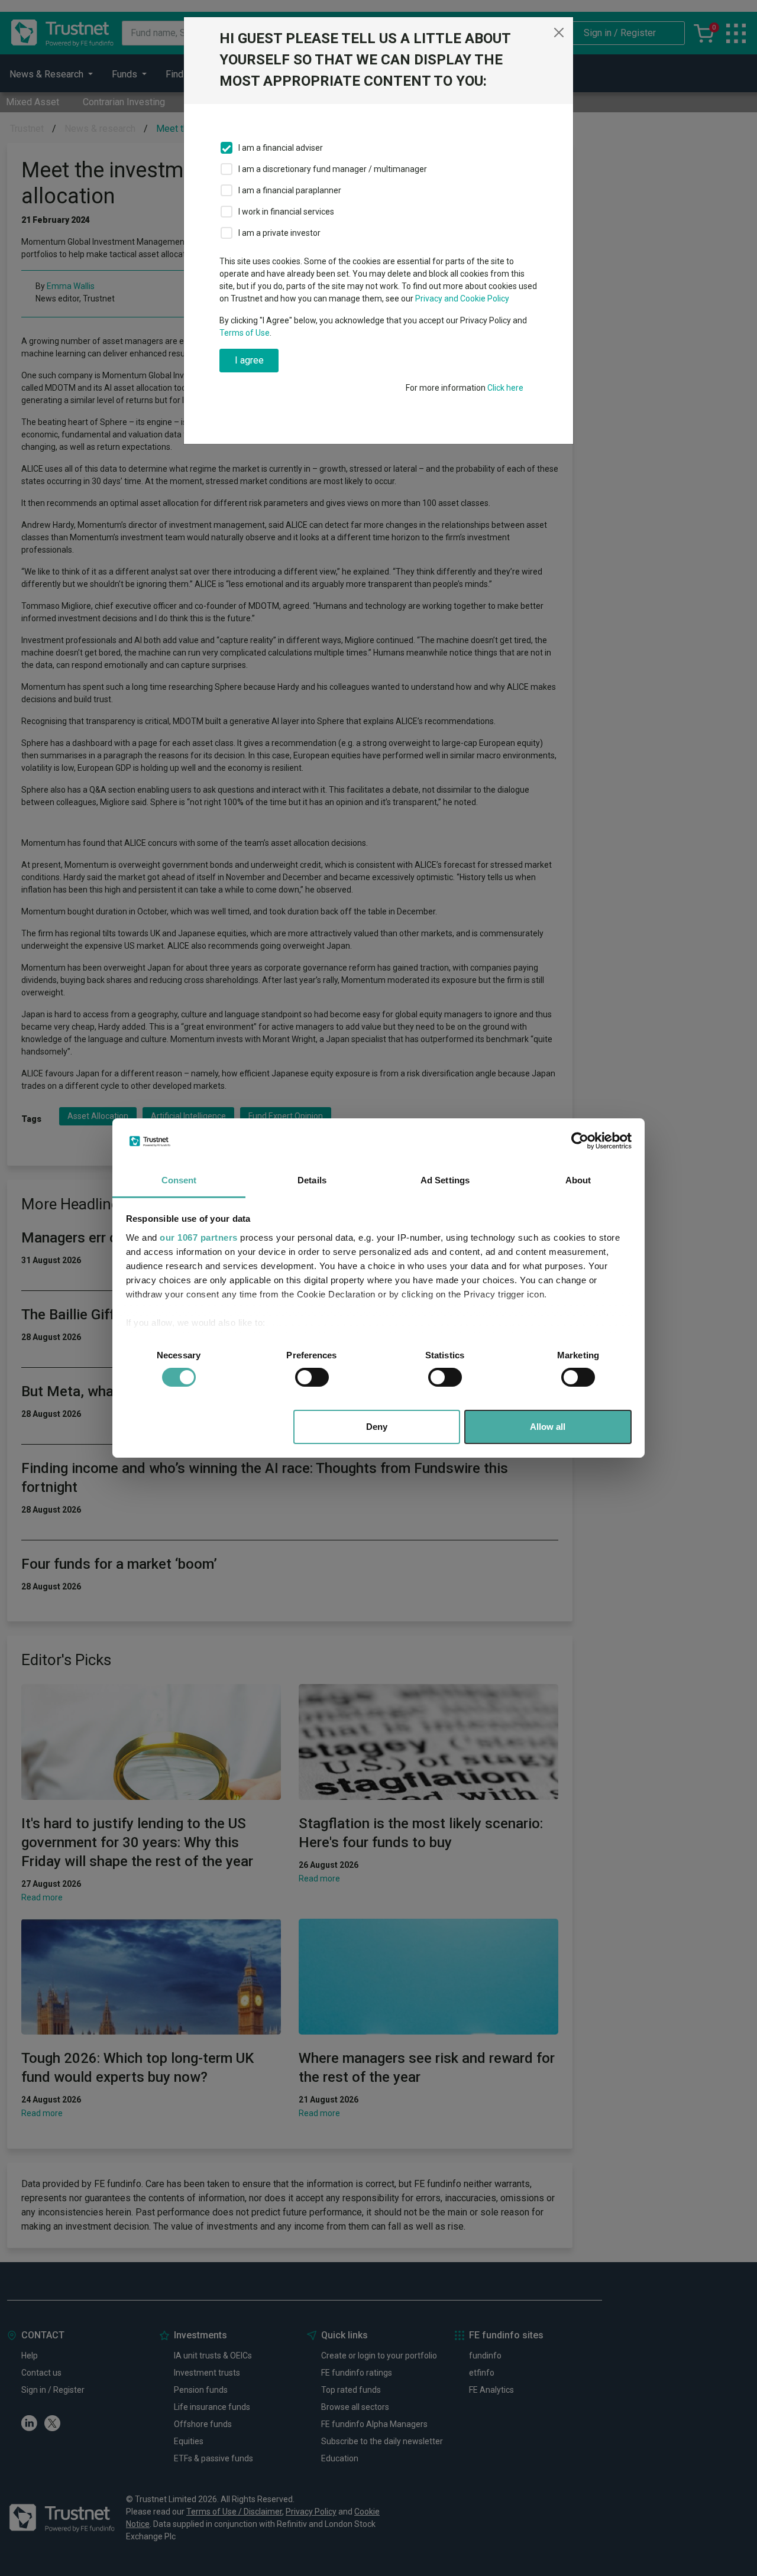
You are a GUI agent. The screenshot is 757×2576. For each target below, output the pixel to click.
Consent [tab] (179, 1180)
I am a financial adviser (281, 148)
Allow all (548, 1427)
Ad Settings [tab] (445, 1180)
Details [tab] (312, 1180)
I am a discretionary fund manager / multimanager (333, 169)
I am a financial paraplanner (290, 190)
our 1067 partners (199, 1237)
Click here (505, 388)
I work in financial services (286, 212)
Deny (377, 1427)
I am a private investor (279, 233)
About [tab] (578, 1180)
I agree (249, 360)
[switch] (312, 1377)
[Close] (559, 33)
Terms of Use (245, 333)
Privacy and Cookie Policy (462, 299)
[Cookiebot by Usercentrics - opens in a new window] (580, 1141)
